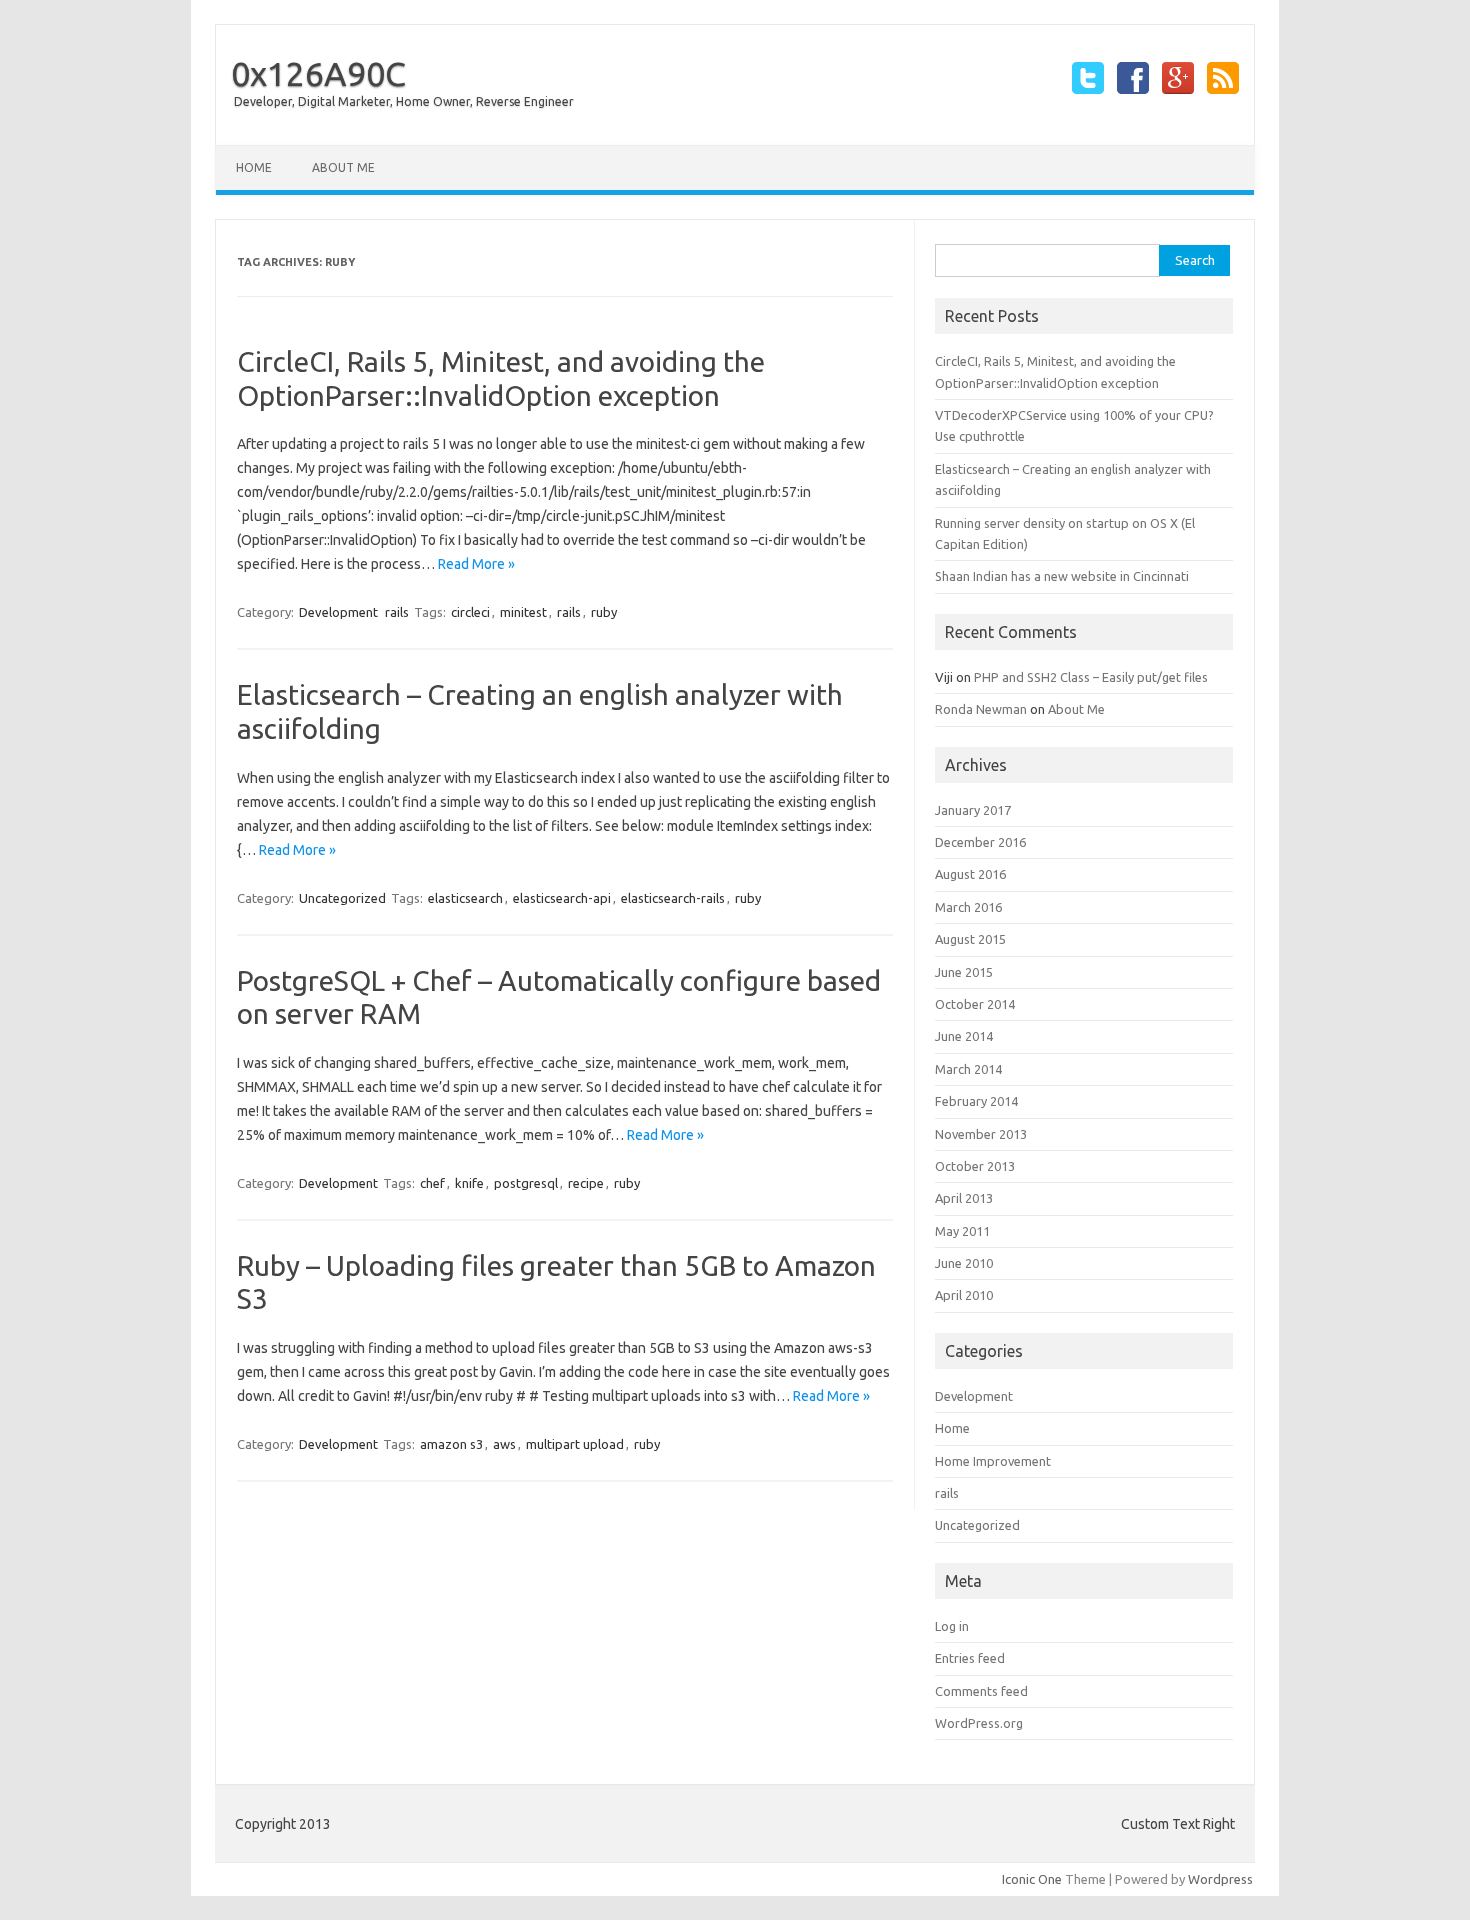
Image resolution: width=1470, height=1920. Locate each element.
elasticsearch (465, 898)
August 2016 (970, 874)
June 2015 (964, 972)
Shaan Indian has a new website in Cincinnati (1062, 576)
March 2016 (968, 907)
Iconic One (1032, 1879)
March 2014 (968, 1069)
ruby (604, 612)
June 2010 (964, 1263)
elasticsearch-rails (673, 898)
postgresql (526, 1183)
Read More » (476, 564)
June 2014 (964, 1036)
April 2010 (964, 1295)
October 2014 (975, 1004)
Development (338, 612)
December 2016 (980, 842)
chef (432, 1183)
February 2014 (976, 1101)
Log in (952, 1626)
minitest (523, 612)
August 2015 (970, 939)
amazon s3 (451, 1444)
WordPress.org (979, 1723)
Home (254, 167)
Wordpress (1220, 1879)
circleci (470, 612)
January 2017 (973, 810)
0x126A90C (318, 73)
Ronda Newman (981, 709)
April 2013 (964, 1198)
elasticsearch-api (562, 898)
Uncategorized (342, 898)
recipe (586, 1183)
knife (469, 1183)
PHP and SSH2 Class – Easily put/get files (1091, 677)
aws (504, 1444)
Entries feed (970, 1658)
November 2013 (981, 1134)
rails (397, 612)
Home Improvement (993, 1461)
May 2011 (962, 1231)
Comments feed (981, 1691)
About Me (343, 167)
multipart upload (575, 1444)
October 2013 (975, 1166)
